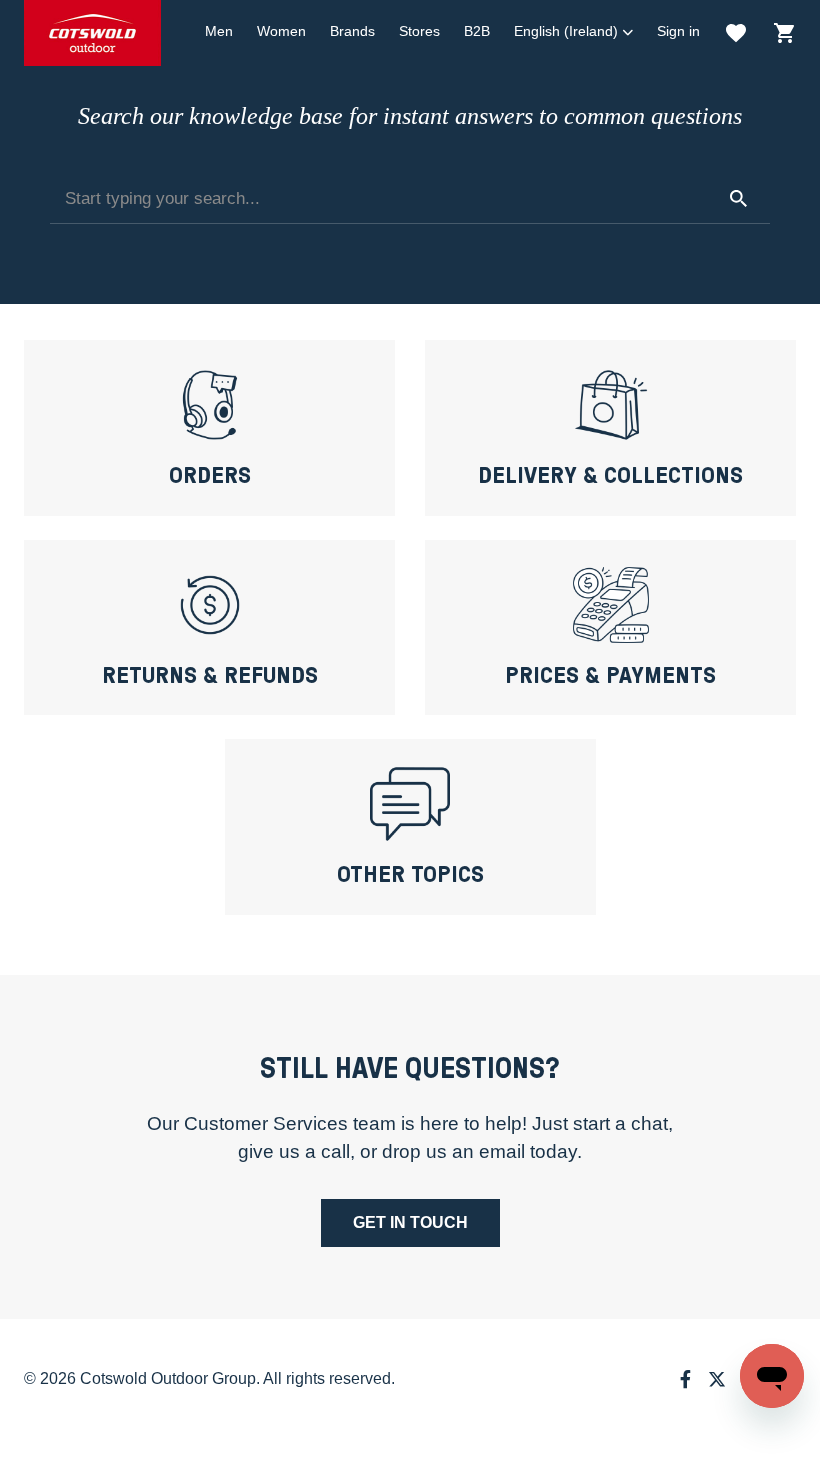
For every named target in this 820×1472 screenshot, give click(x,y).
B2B (477, 31)
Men (219, 31)
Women (281, 31)
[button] (573, 31)
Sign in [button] (678, 31)
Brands (352, 31)
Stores (419, 31)
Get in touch (410, 1222)
